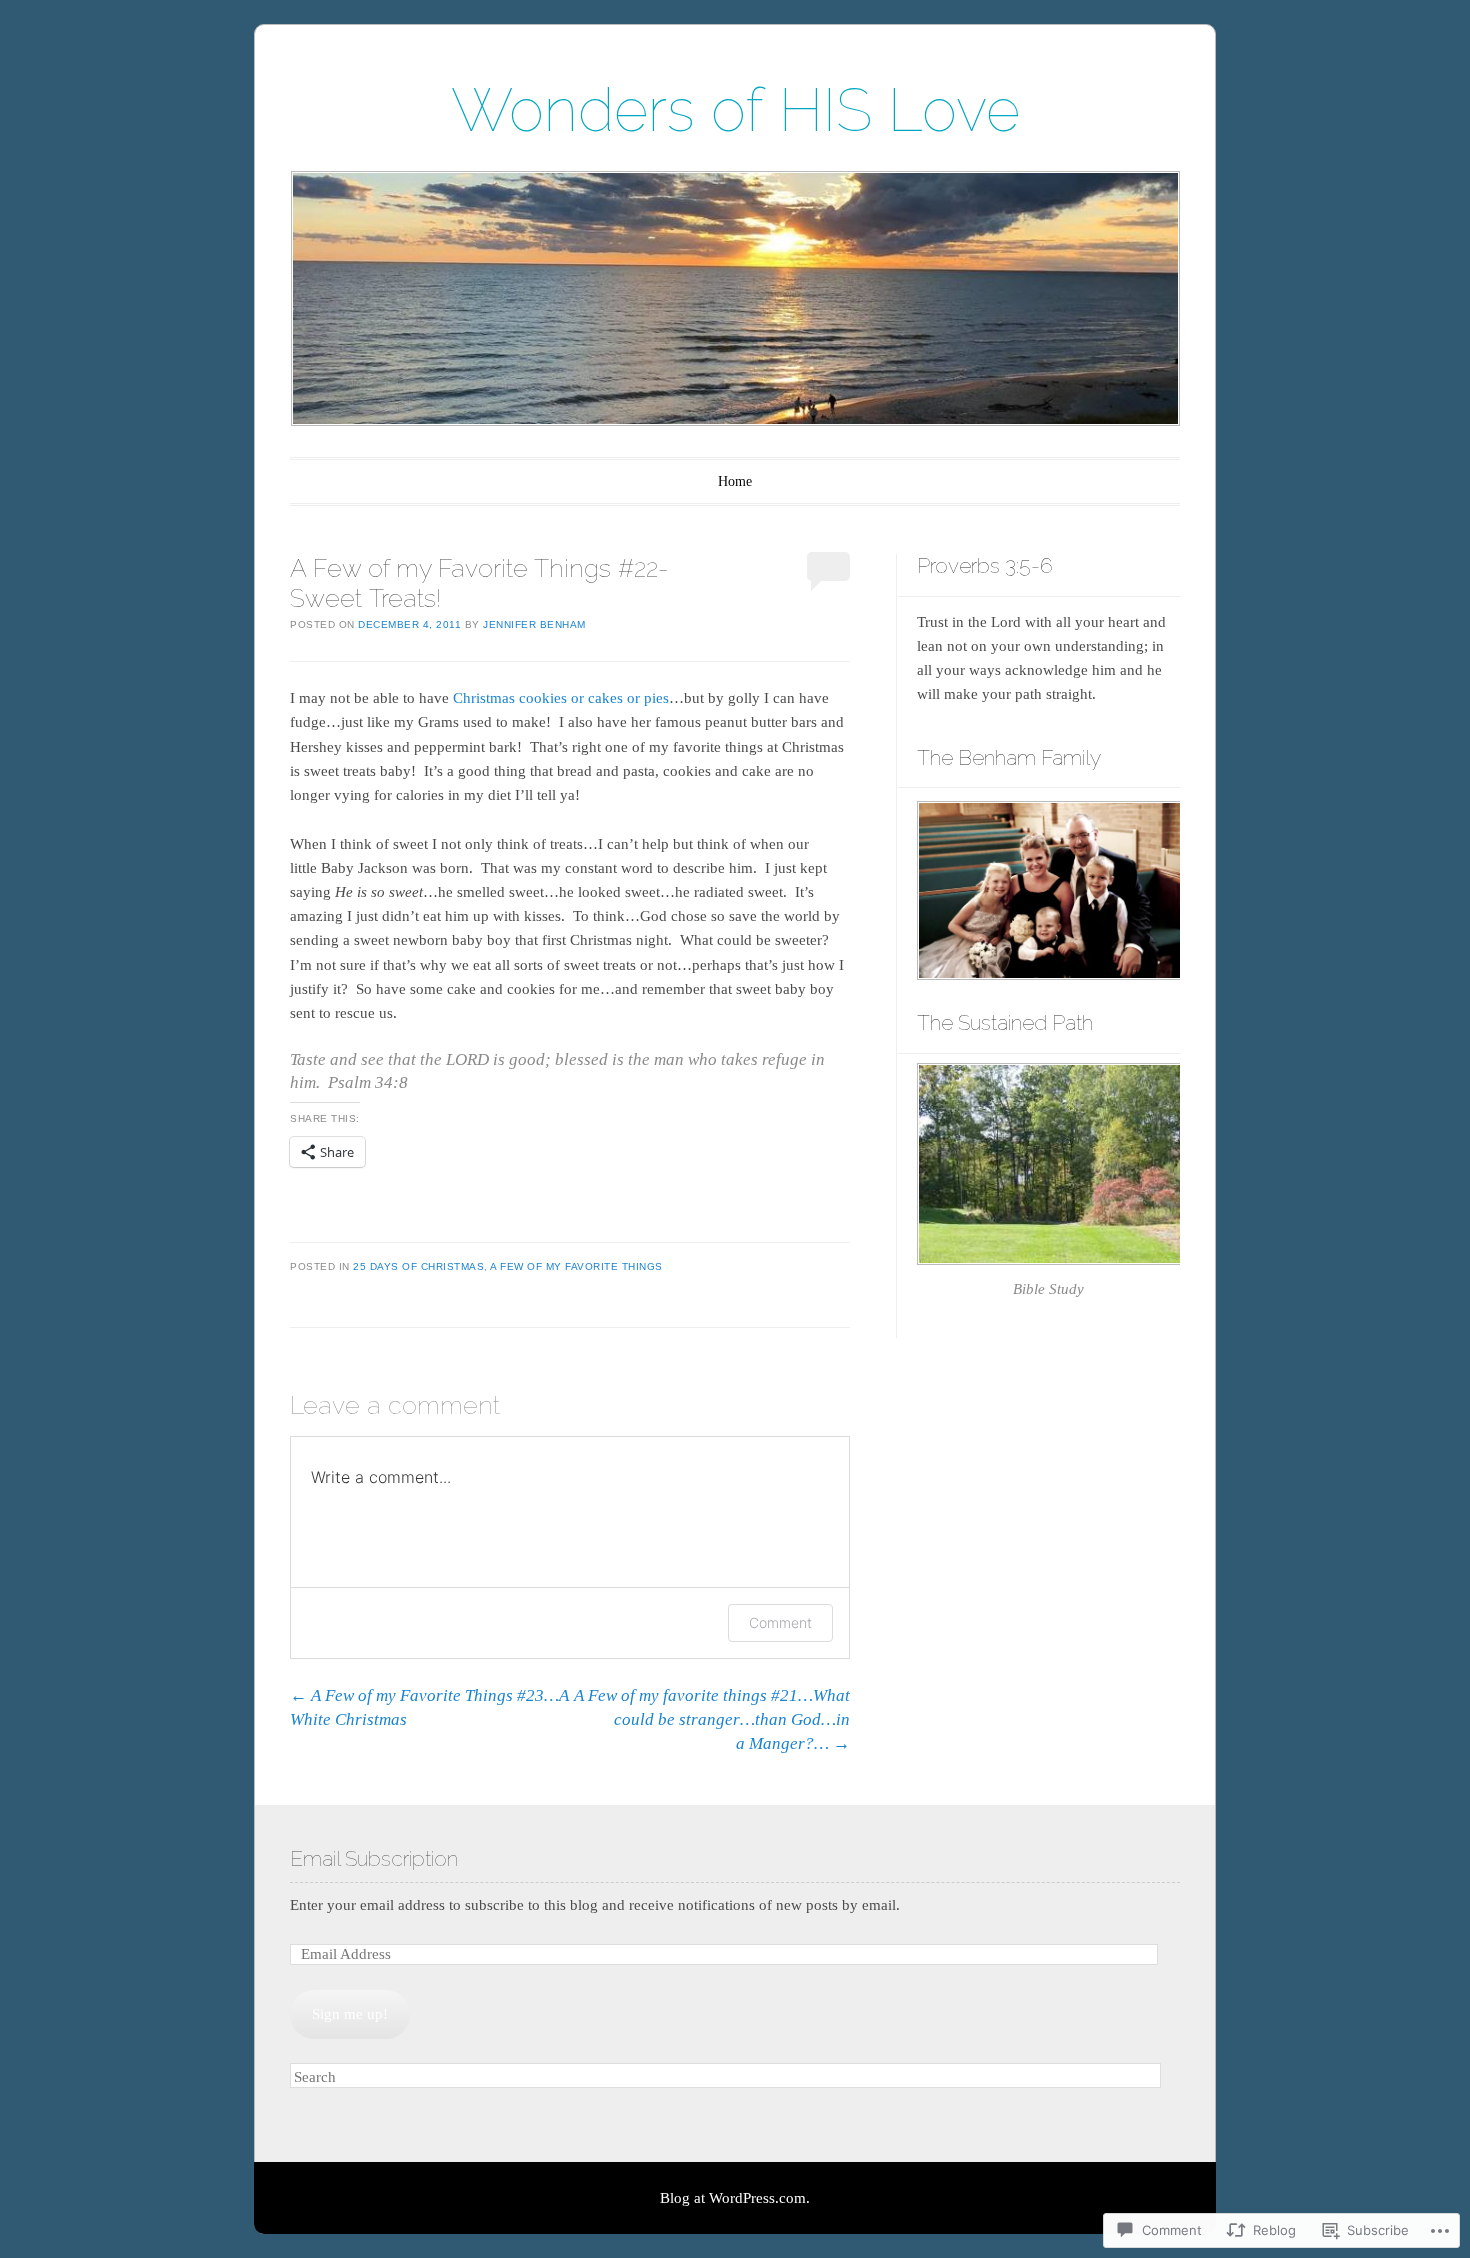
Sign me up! (350, 2014)
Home (735, 481)
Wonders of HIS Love (735, 110)
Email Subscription (374, 1858)
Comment (780, 1622)
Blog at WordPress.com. (735, 2198)
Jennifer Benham (534, 624)
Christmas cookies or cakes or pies (561, 698)
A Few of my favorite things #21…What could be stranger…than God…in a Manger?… (712, 1719)
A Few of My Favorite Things (576, 1266)
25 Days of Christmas (418, 1266)
